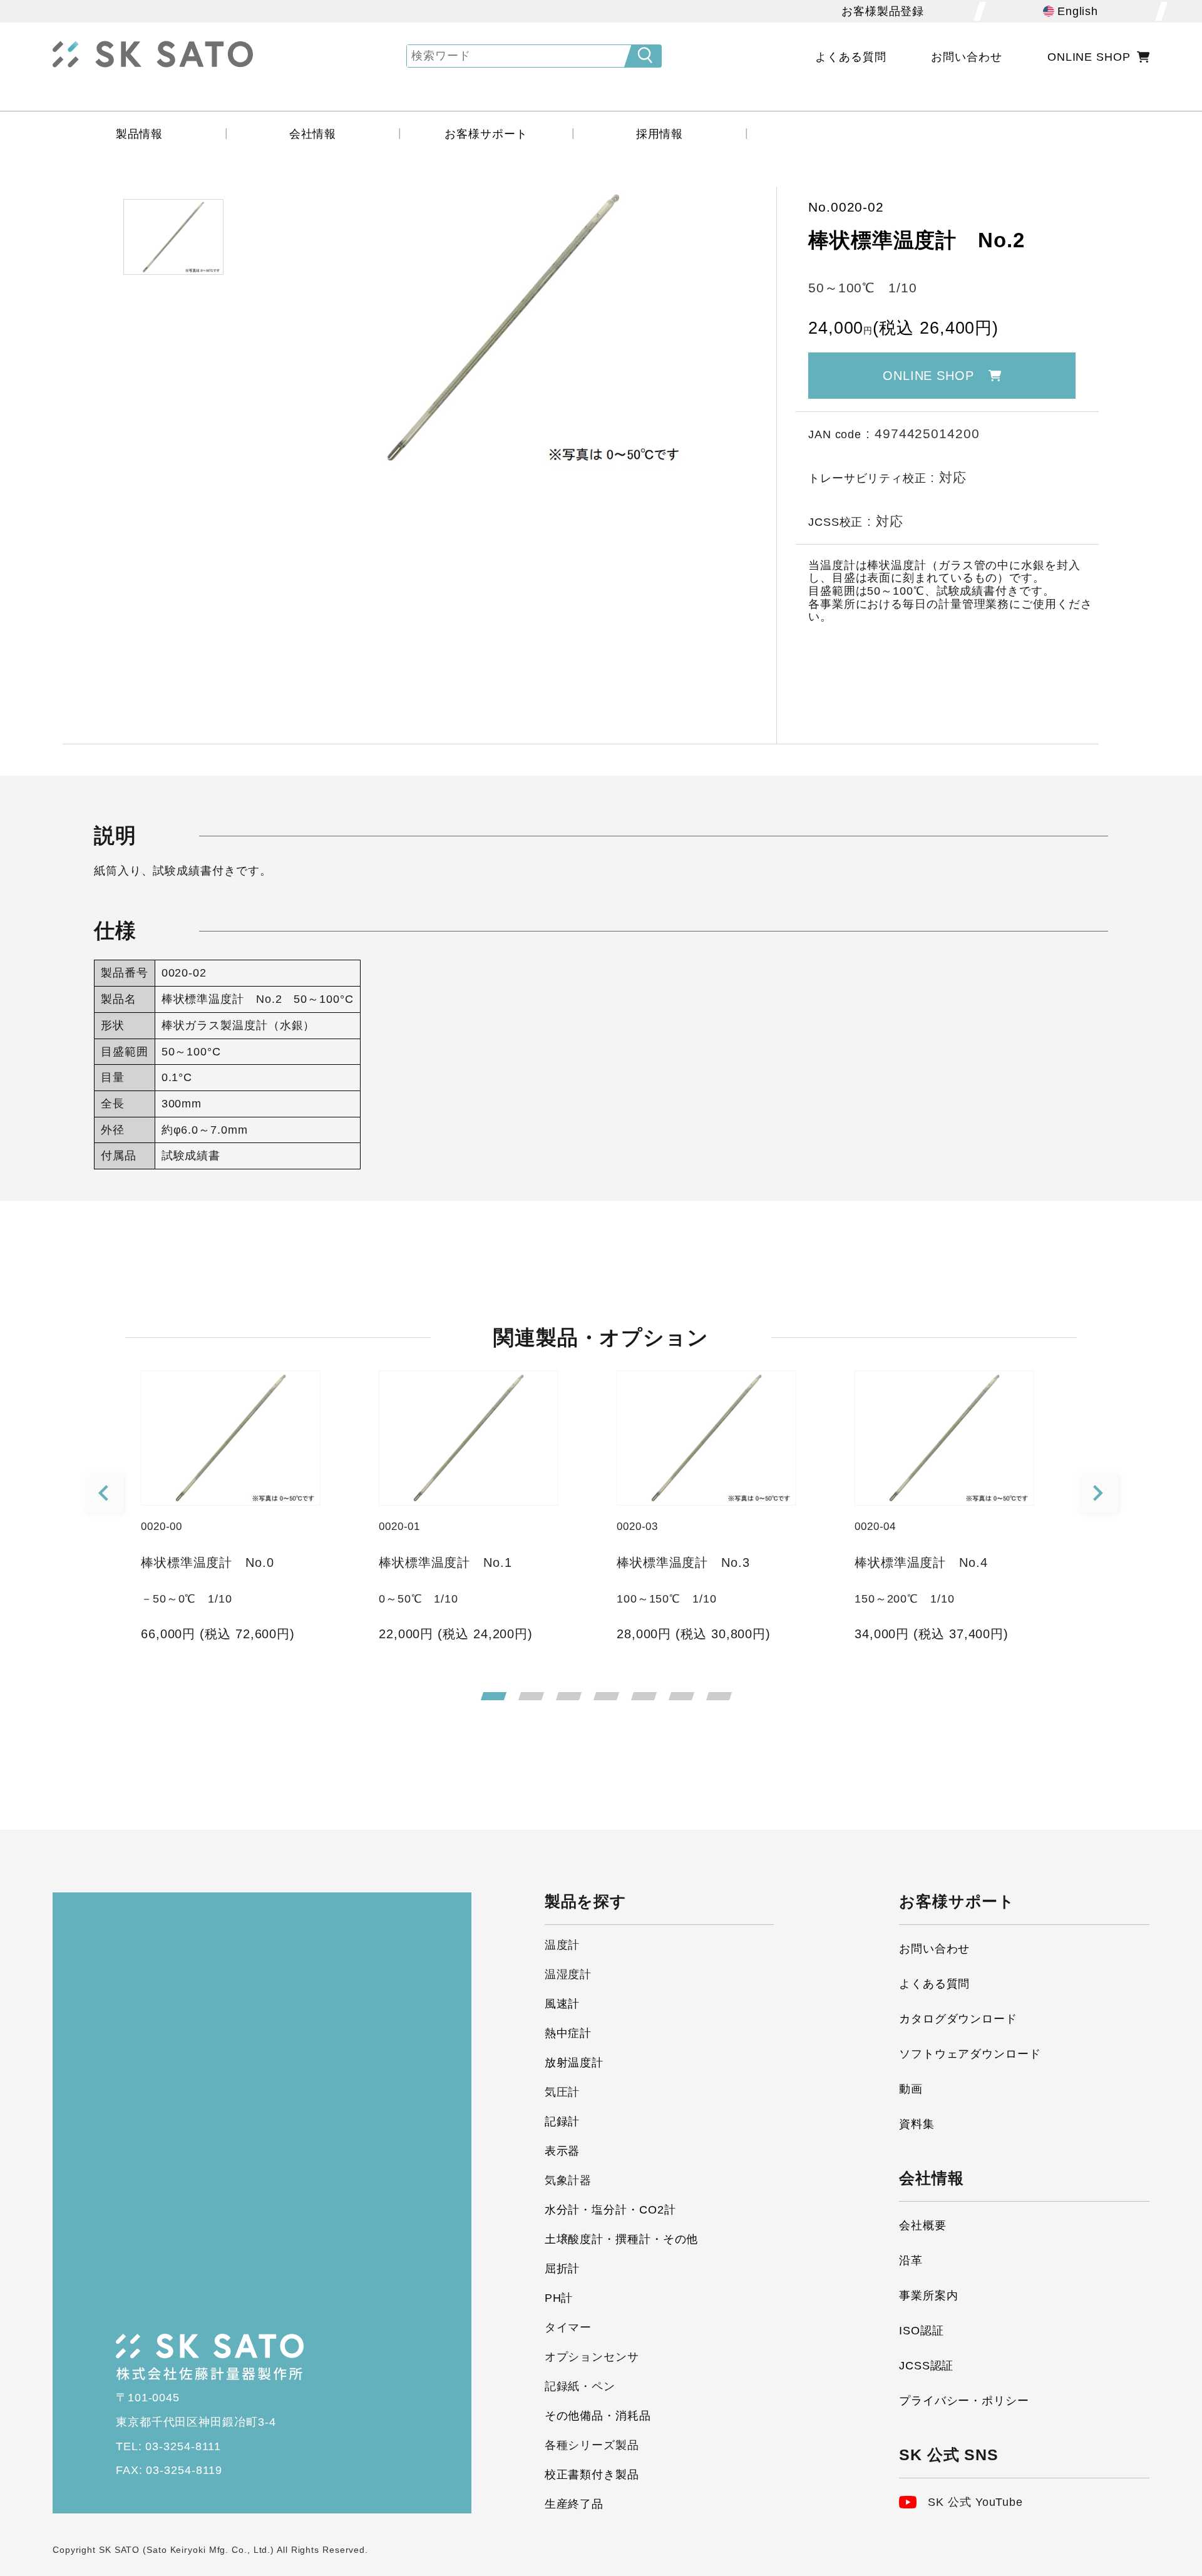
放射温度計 (574, 2063)
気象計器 (568, 2180)
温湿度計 (568, 1974)
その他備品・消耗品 (598, 2416)
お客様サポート (486, 134)
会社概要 (923, 2225)
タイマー (568, 2327)
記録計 (562, 2122)
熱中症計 (568, 2033)
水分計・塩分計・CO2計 (610, 2210)
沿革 (911, 2260)
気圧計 (562, 2092)
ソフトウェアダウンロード (970, 2054)
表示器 (562, 2151)
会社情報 (313, 134)
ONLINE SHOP (1089, 57)
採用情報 (660, 134)
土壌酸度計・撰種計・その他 (622, 2239)
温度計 (562, 1945)
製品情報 (140, 134)
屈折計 (562, 2269)
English (1078, 11)
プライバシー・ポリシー (964, 2401)
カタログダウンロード (958, 2019)
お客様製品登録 (883, 11)
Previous (105, 1494)
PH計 (559, 2298)
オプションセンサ (592, 2357)
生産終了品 (574, 2504)
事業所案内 (929, 2296)
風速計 (562, 2004)
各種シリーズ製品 (592, 2445)
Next (1099, 1494)
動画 (911, 2089)
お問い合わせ (966, 57)
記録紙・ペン (580, 2386)
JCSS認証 (926, 2366)
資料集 (917, 2124)
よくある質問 (850, 57)
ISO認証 (922, 2331)
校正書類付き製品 (592, 2475)
